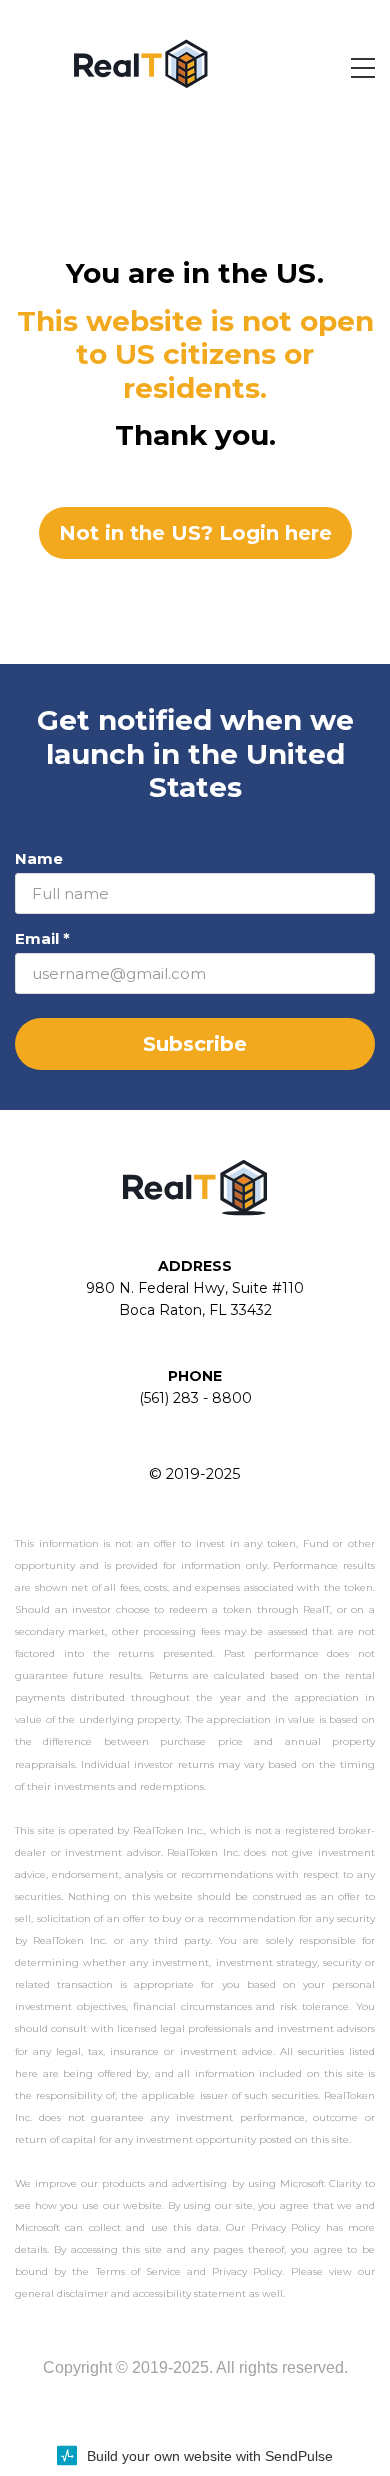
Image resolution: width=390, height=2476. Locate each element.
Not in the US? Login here (195, 533)
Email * (42, 938)
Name (39, 858)
